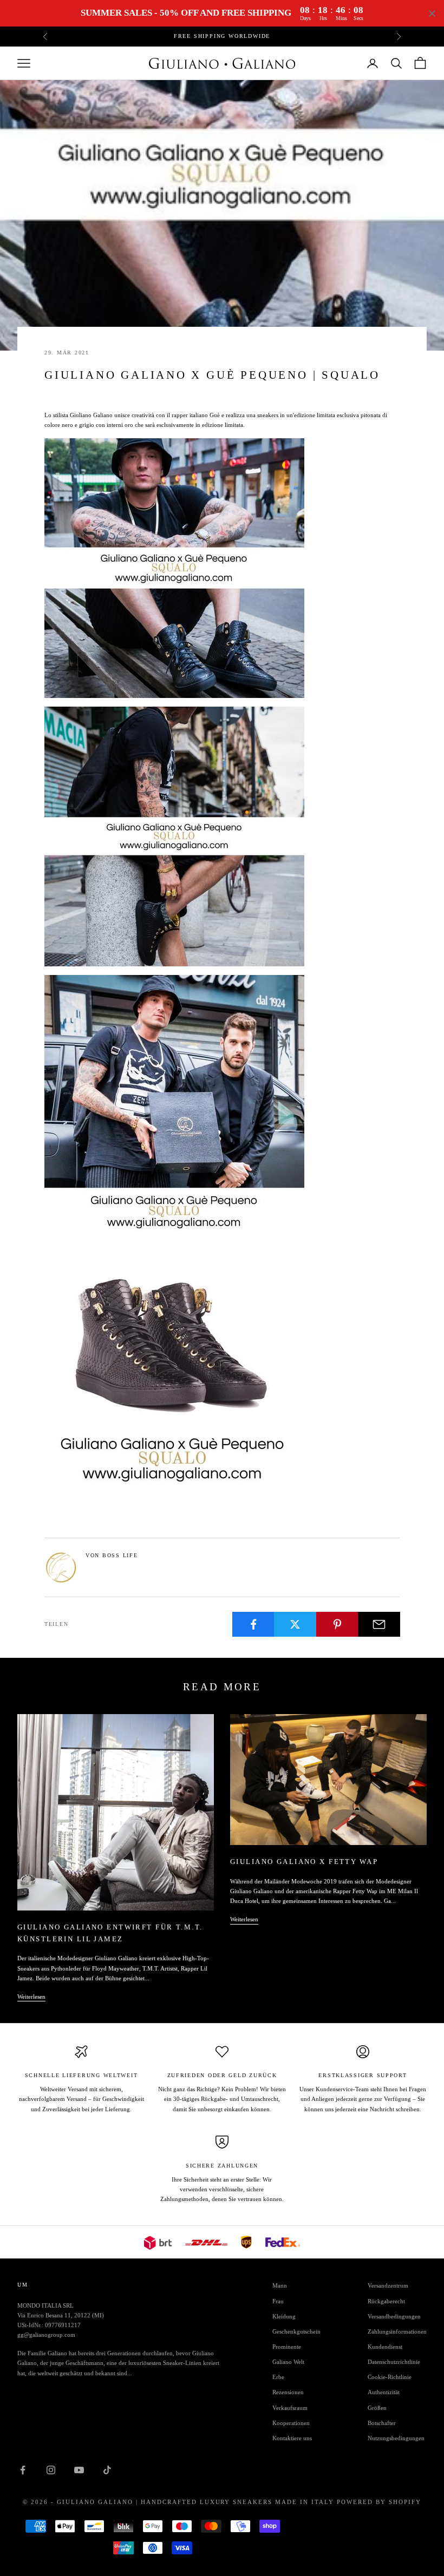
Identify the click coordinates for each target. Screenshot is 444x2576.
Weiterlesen (31, 1997)
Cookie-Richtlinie (390, 2377)
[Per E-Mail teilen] (379, 1624)
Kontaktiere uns (292, 2438)
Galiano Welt (288, 2362)
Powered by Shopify (379, 2502)
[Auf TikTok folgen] (107, 2470)
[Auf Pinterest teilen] (337, 1624)
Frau (278, 2301)
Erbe (278, 2377)
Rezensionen (288, 2392)
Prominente (287, 2347)
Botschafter (382, 2423)
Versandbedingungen (394, 2316)
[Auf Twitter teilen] (295, 1624)
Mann (280, 2285)
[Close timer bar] (432, 14)
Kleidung (284, 2316)
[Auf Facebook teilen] (253, 1624)
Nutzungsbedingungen (396, 2438)
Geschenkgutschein (296, 2331)
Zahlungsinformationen (397, 2331)
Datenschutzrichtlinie (394, 2362)
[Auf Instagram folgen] (51, 2470)
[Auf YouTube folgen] (79, 2470)
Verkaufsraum (290, 2408)
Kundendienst (385, 2347)
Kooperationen (291, 2423)
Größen (377, 2408)
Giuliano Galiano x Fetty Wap (304, 1862)
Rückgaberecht (386, 2301)
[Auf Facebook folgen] (23, 2470)
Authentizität (384, 2392)
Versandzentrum (388, 2285)
